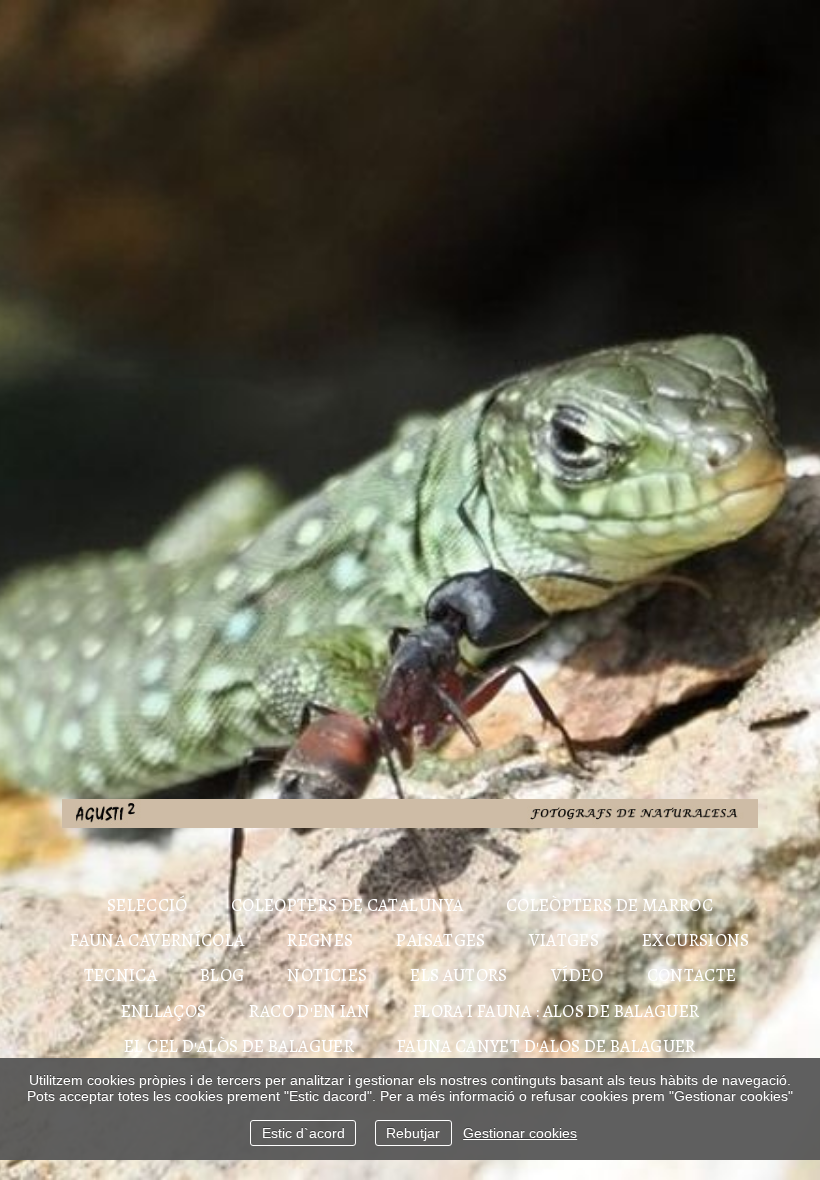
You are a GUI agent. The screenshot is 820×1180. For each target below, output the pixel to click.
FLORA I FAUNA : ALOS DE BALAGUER (556, 1011)
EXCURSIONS (696, 940)
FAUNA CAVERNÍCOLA (157, 940)
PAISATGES (440, 940)
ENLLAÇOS (164, 1011)
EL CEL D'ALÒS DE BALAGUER (239, 1046)
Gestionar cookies (520, 1133)
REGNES (320, 940)
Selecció (147, 905)
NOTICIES (327, 975)
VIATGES (564, 940)
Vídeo (577, 975)
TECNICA (120, 975)
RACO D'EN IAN (309, 1011)
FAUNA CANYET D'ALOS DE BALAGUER (546, 1046)
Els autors (459, 975)
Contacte (692, 975)
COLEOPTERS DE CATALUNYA (347, 905)
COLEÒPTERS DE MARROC (609, 905)
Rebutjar (413, 1133)
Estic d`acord (303, 1133)
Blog (222, 975)
